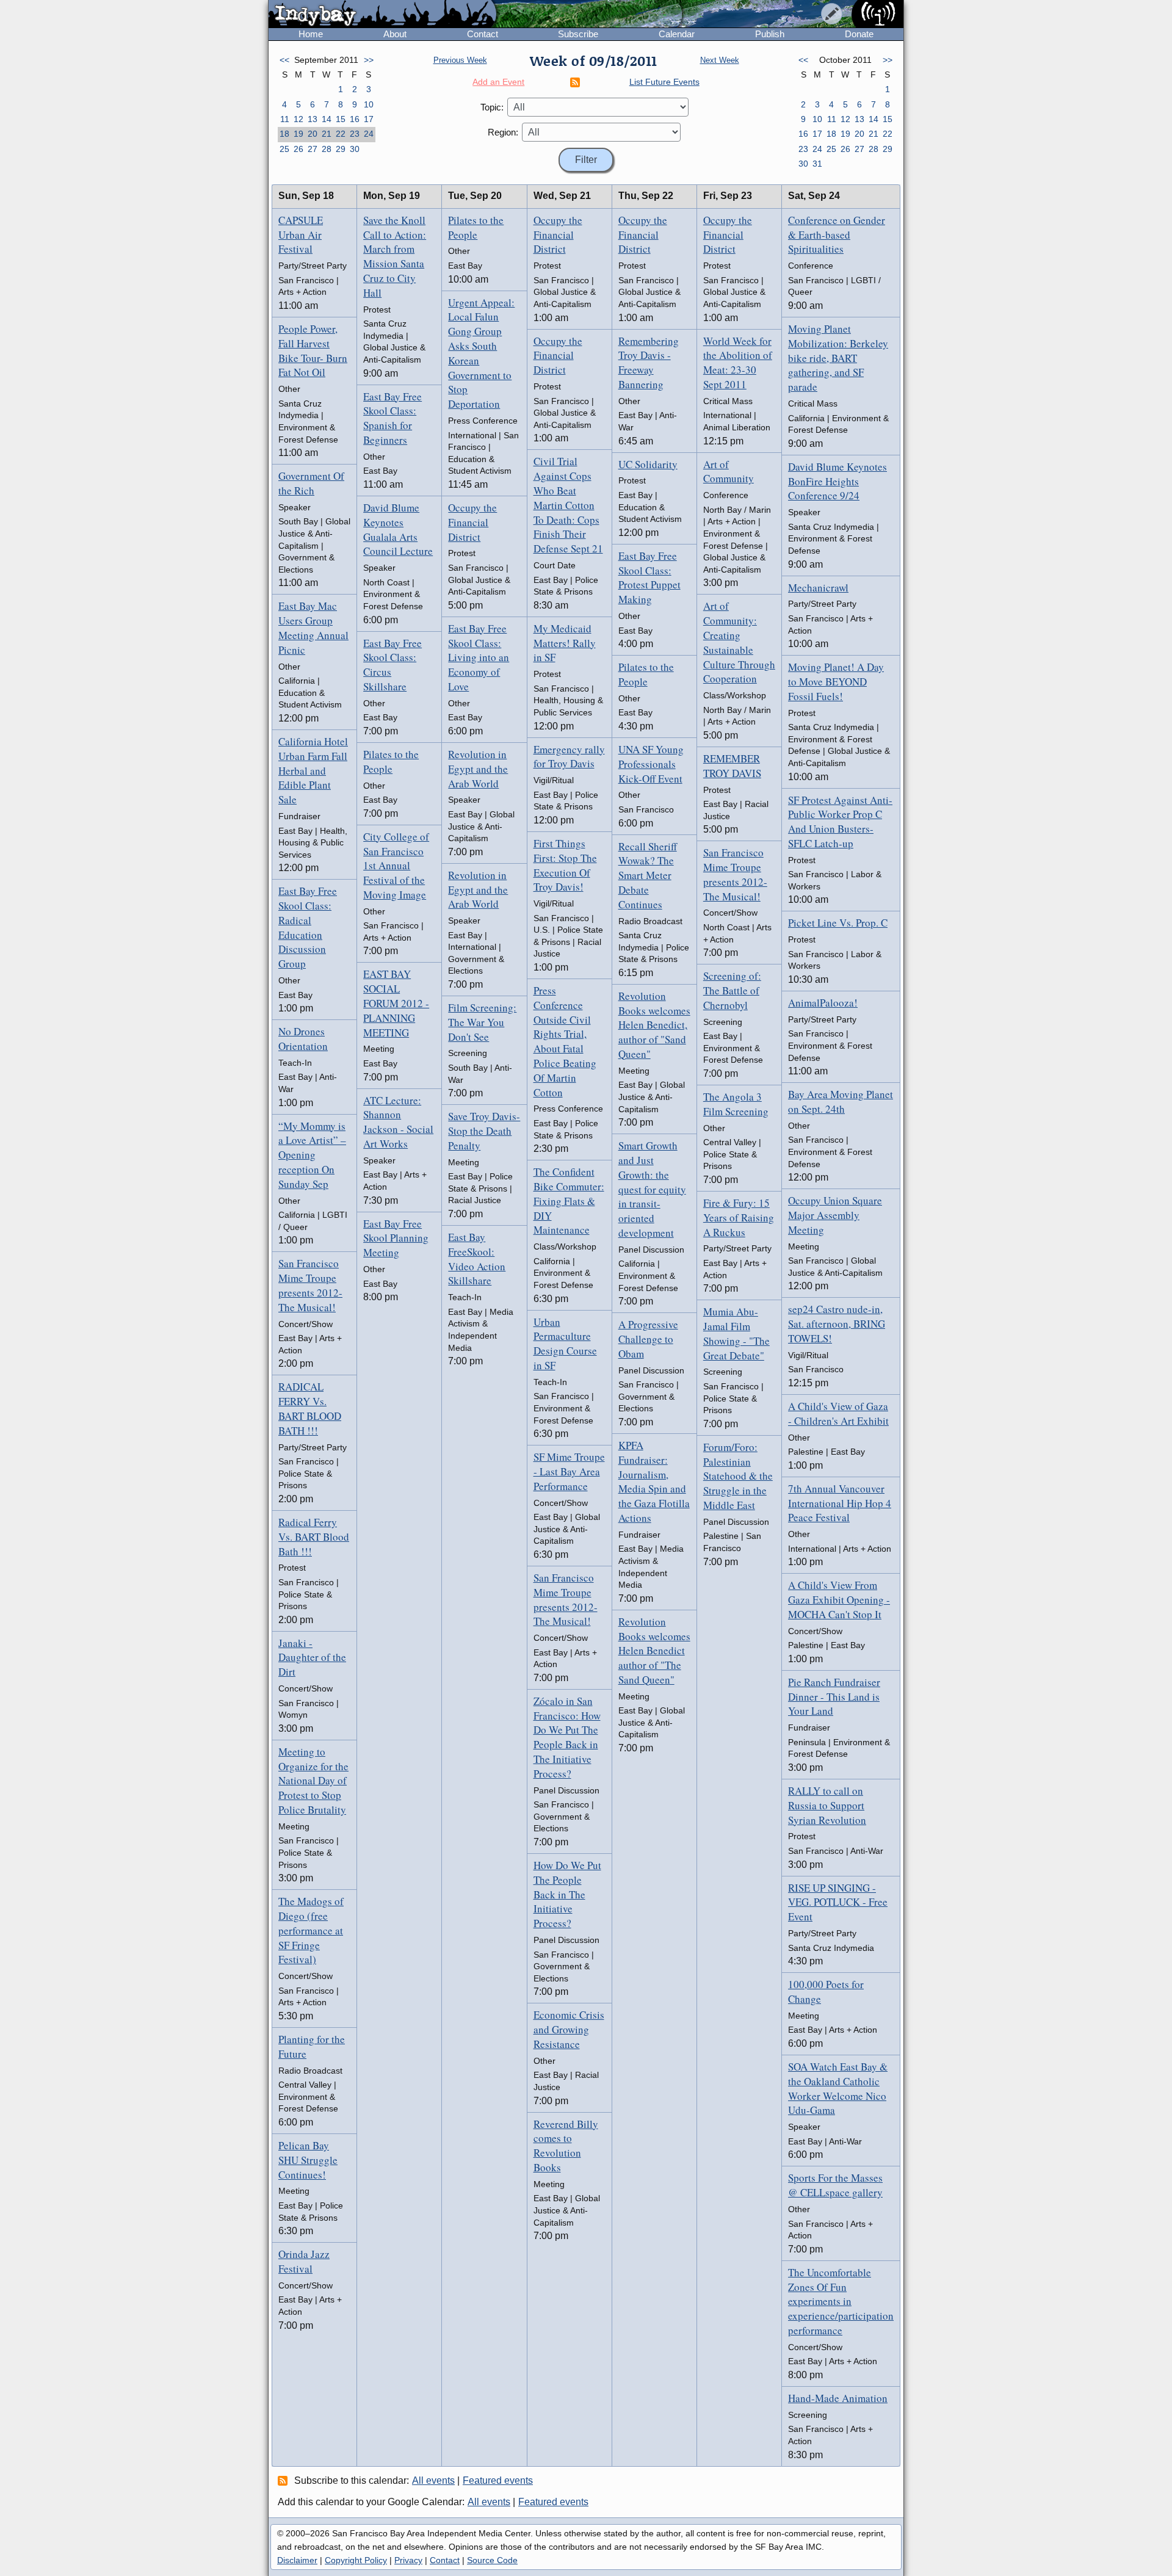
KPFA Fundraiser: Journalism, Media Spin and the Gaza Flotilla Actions (654, 1482)
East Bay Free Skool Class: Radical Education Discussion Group (308, 927)
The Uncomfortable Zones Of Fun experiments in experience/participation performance (841, 2301)
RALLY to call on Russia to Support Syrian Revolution (827, 1805)
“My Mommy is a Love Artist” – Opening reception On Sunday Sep (312, 1155)
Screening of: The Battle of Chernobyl (732, 990)
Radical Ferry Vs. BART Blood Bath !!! (314, 1537)
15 (341, 119)
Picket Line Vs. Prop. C (838, 923)
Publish (770, 34)
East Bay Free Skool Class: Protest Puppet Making (649, 577)
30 (355, 149)
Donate (859, 34)
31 (817, 164)
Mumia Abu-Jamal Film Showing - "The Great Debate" (736, 1333)
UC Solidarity (648, 464)
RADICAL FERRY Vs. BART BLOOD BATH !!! (310, 1408)
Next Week (720, 60)
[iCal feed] (284, 2480)
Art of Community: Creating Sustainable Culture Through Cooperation (739, 642)
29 (341, 149)
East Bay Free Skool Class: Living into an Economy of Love (479, 657)
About (395, 34)
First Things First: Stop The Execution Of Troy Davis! (565, 865)
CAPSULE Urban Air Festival (301, 235)
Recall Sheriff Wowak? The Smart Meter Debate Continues (648, 875)
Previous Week (460, 60)
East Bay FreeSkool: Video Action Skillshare (477, 1259)
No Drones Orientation (303, 1039)
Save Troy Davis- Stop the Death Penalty (484, 1131)
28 (327, 149)
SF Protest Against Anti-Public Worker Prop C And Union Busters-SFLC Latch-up (840, 822)
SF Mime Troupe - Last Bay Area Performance (569, 1471)
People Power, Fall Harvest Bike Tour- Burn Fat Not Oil (313, 350)
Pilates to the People (391, 762)
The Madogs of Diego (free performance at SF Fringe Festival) (311, 1930)
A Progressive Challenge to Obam (648, 1339)
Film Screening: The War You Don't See (482, 1022)
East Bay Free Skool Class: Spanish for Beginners (392, 418)
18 (284, 134)
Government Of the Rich (311, 483)
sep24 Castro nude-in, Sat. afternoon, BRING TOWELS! (837, 1324)
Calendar (677, 34)
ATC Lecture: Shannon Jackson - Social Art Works (398, 1122)
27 (313, 149)
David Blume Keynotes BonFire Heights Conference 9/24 (837, 481)
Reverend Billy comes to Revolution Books (566, 2146)
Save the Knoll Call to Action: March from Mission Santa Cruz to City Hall (395, 256)
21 (327, 134)
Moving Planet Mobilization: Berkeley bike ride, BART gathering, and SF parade (838, 358)
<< (284, 60)
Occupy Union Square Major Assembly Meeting (835, 1215)
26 (298, 149)
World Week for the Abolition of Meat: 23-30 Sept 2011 (738, 363)
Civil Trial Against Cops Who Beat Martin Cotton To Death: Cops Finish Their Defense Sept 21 (568, 505)
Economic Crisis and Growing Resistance (569, 2029)
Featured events (498, 2480)
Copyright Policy (356, 2560)
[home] (382, 15)
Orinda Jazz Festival (304, 2261)
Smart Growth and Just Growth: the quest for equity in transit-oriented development (652, 1189)
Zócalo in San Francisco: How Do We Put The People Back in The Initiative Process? (567, 1737)
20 (313, 134)
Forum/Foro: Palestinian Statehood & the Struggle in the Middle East (738, 1476)
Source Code (492, 2560)
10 (369, 104)
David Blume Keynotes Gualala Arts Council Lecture (398, 529)
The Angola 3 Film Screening (736, 1104)
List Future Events (664, 82)
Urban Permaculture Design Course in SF (565, 1344)
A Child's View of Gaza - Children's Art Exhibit (838, 1413)
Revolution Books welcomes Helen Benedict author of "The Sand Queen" (654, 1651)
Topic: (492, 107)
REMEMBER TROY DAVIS (732, 766)
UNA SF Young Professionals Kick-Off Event (651, 764)
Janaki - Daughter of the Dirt (312, 1658)
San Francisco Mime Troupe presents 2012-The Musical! (310, 1285)
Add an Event (498, 82)
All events (433, 2480)
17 (369, 119)
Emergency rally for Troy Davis (569, 757)
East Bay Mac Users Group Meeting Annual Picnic (313, 628)
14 (327, 119)
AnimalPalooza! (823, 1003)
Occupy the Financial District (472, 522)
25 (284, 149)
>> (369, 60)
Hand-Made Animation (838, 2398)
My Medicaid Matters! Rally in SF (565, 643)
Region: (503, 132)
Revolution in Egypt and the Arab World (478, 769)
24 (369, 134)
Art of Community (729, 472)
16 (355, 119)
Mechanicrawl (818, 588)
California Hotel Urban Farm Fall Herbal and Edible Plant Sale (313, 770)
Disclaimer (297, 2560)
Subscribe (578, 34)
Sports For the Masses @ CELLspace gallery (835, 2185)
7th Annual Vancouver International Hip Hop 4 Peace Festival (840, 1503)
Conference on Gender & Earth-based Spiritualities (837, 235)
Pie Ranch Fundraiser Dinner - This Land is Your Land (834, 1697)
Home (311, 34)
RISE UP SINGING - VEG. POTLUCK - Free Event (838, 1902)
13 (313, 119)
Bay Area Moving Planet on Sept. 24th (841, 1102)
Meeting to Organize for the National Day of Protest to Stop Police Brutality (313, 1781)
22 (341, 134)
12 (298, 119)
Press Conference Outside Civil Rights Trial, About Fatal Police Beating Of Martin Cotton (565, 1041)
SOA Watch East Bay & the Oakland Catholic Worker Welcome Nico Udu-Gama (838, 2088)
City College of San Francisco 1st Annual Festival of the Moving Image (396, 866)
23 (355, 134)
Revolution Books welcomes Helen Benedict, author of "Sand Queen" (654, 1025)
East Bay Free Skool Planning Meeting (396, 1238)
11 (285, 119)
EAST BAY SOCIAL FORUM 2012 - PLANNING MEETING (396, 1003)
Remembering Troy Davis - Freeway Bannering (649, 363)
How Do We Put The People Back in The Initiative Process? (567, 1894)
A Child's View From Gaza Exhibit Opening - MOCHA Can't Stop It (839, 1600)
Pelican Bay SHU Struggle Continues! (308, 2160)
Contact (483, 34)
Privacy (408, 2560)
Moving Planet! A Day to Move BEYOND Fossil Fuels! (836, 682)
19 (298, 134)
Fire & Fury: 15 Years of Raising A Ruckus (739, 1217)
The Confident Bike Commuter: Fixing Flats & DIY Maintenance (569, 1201)
